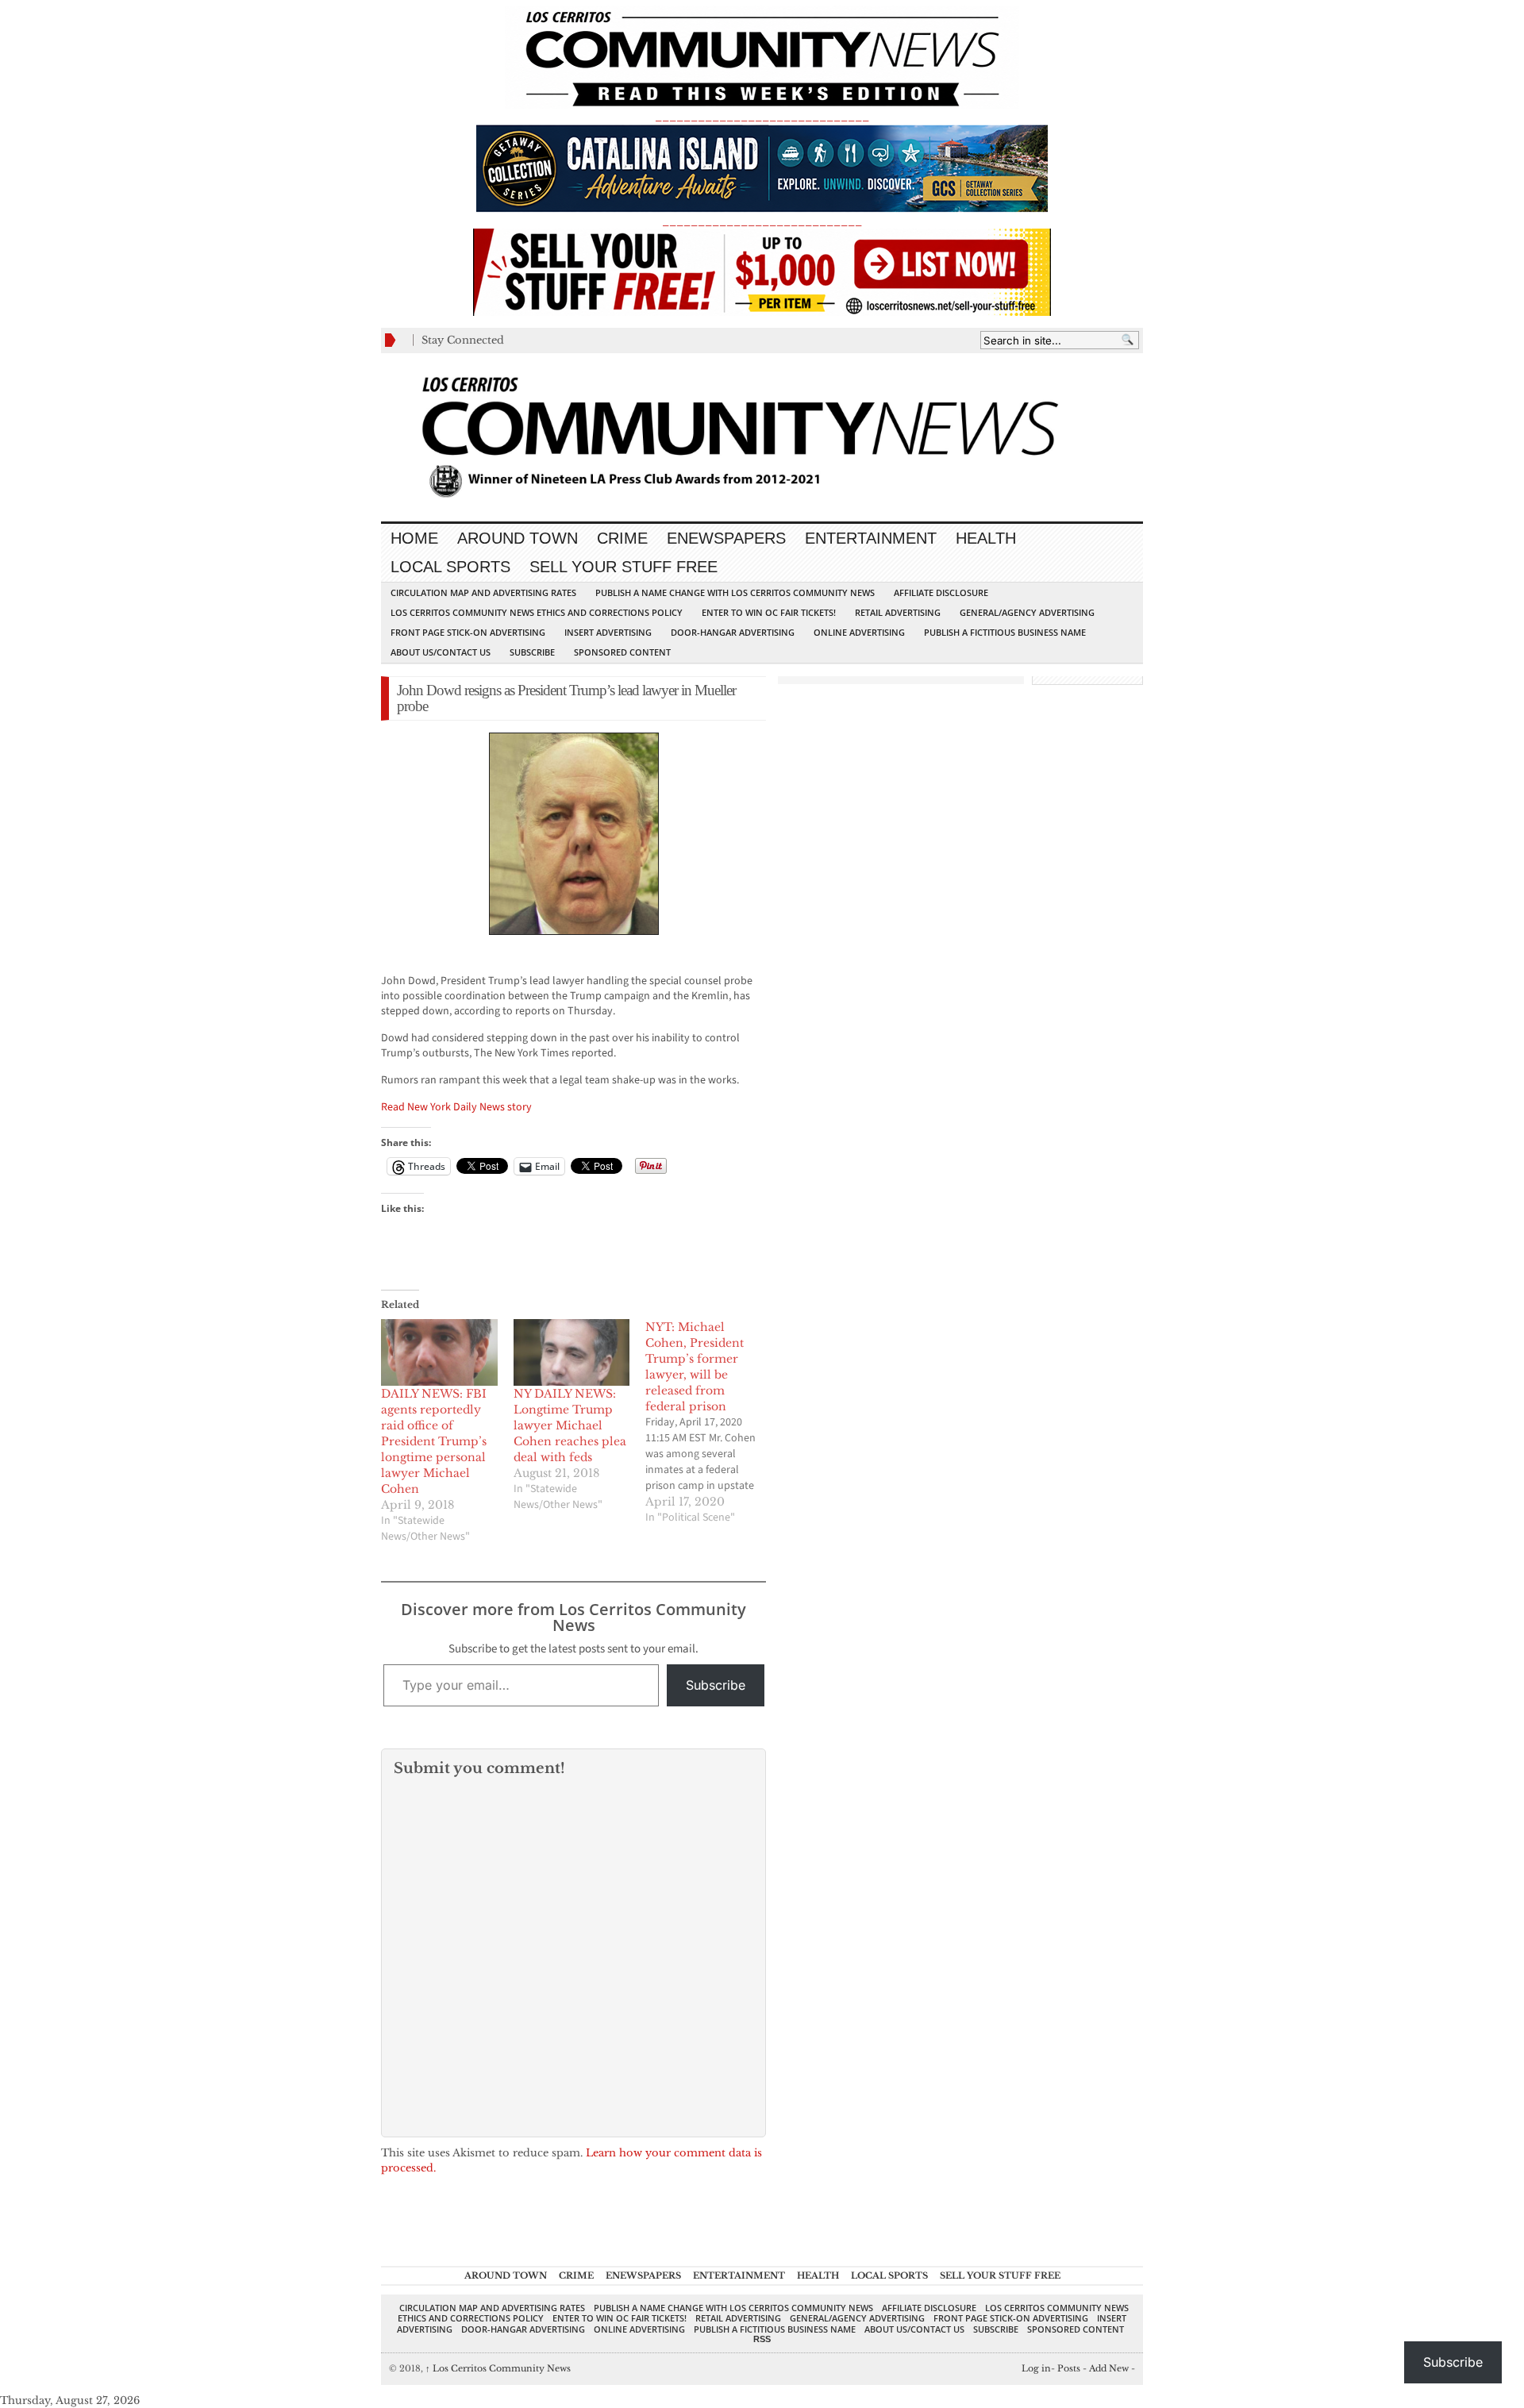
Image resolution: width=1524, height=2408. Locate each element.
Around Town (518, 538)
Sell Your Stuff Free (623, 567)
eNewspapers (726, 538)
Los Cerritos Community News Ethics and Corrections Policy (537, 612)
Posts (1069, 2368)
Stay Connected (463, 340)
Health (986, 538)
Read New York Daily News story (456, 1107)
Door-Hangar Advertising (733, 632)
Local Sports (450, 567)
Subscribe (532, 652)
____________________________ (762, 221)
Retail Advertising (898, 612)
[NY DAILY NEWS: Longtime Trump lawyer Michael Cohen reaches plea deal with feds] (572, 1352)
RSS (762, 2339)
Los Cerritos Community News (498, 2368)
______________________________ (762, 116)
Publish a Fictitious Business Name (1005, 632)
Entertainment (871, 538)
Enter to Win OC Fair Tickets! (769, 612)
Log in (1036, 2368)
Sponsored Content (622, 652)
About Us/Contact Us (441, 652)
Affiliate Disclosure (941, 592)
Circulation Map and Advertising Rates (483, 592)
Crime (622, 538)
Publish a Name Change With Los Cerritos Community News (735, 592)
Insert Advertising (608, 632)
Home (414, 538)
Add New (1109, 2368)
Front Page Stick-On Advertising (468, 632)
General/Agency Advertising (1027, 612)
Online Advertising (859, 632)
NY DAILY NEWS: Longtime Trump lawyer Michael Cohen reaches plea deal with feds (570, 1425)
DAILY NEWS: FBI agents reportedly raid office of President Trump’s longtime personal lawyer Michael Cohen (434, 1441)
